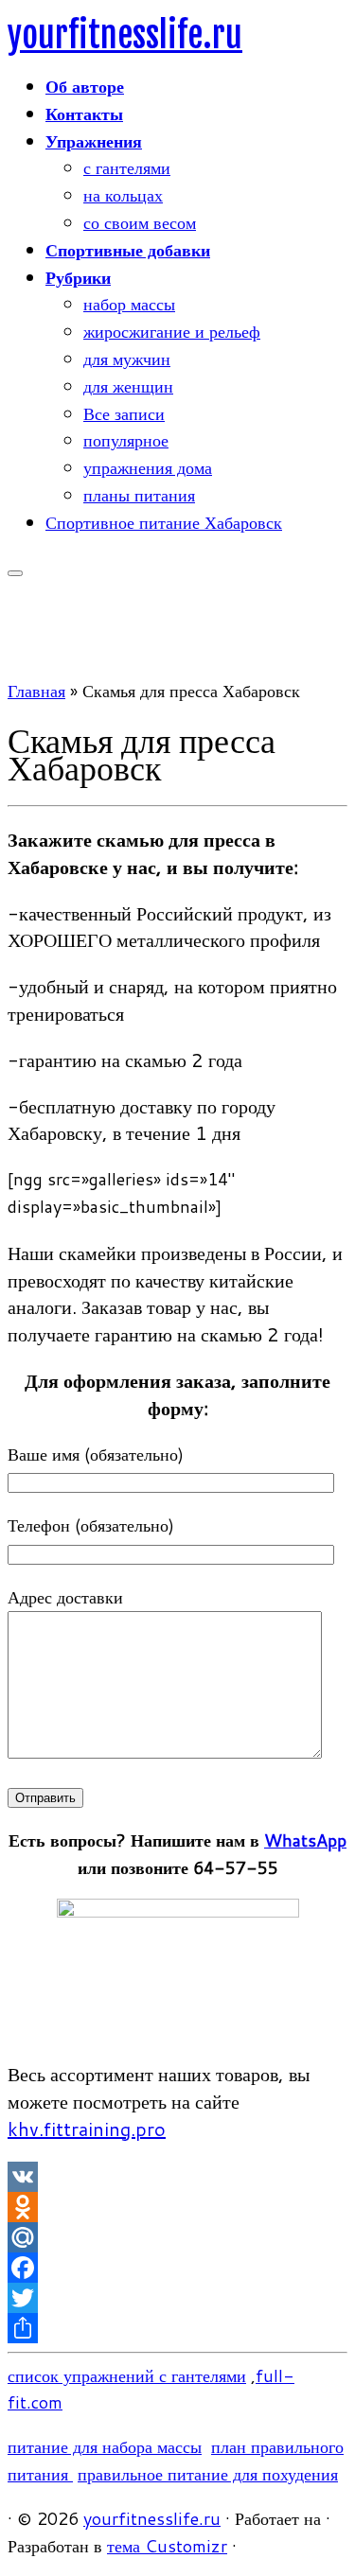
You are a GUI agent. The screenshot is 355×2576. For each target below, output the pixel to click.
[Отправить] (177, 2328)
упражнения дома (148, 467)
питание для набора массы (105, 2446)
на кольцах (123, 195)
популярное (126, 440)
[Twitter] (177, 2298)
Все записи (124, 413)
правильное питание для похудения (208, 2474)
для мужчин (127, 359)
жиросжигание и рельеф (172, 331)
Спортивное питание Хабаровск (164, 522)
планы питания (139, 495)
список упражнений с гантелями (127, 2375)
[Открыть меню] (15, 573)
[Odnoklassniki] (177, 2207)
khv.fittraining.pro (87, 2129)
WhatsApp (305, 1840)
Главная (36, 691)
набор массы (129, 304)
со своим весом (140, 222)
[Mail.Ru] (177, 2237)
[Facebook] (177, 2268)
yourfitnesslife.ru (125, 35)
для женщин (128, 386)
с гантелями (127, 167)
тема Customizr (167, 2546)
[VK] (177, 2177)
